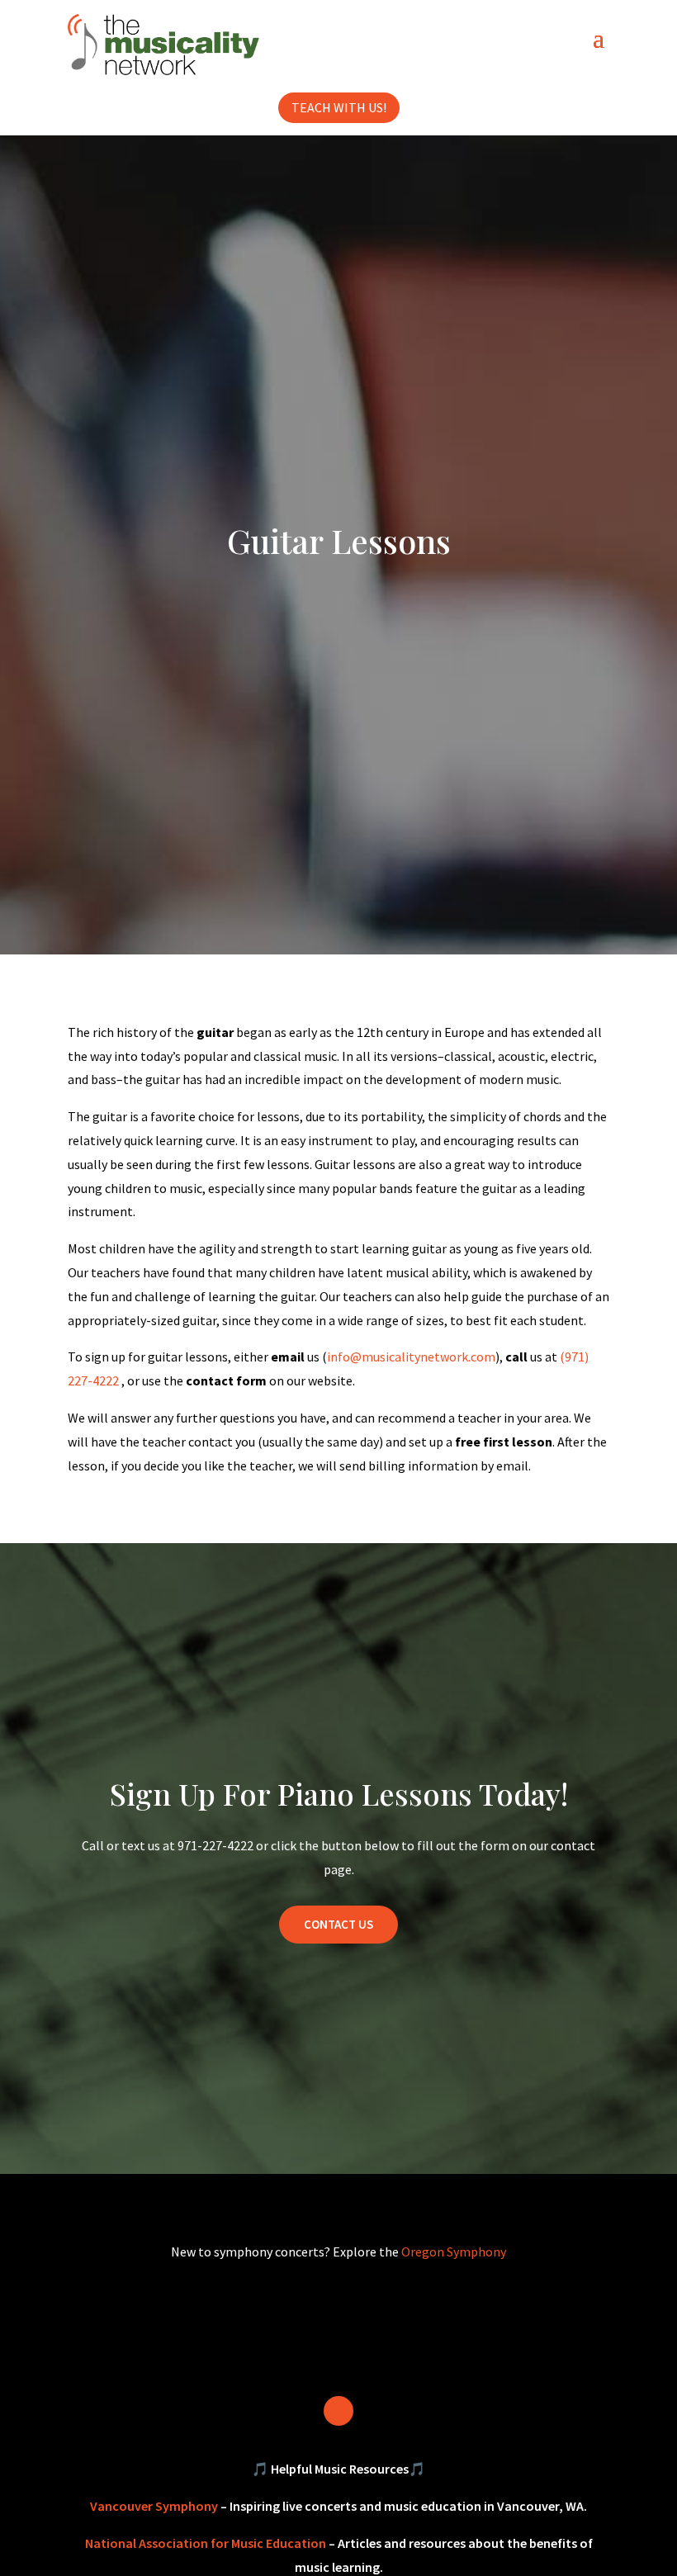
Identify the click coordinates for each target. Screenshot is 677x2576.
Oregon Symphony (454, 2252)
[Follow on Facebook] (338, 2411)
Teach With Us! (339, 107)
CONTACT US (338, 1924)
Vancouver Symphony (154, 2506)
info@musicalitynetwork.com (411, 1357)
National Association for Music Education (206, 2543)
